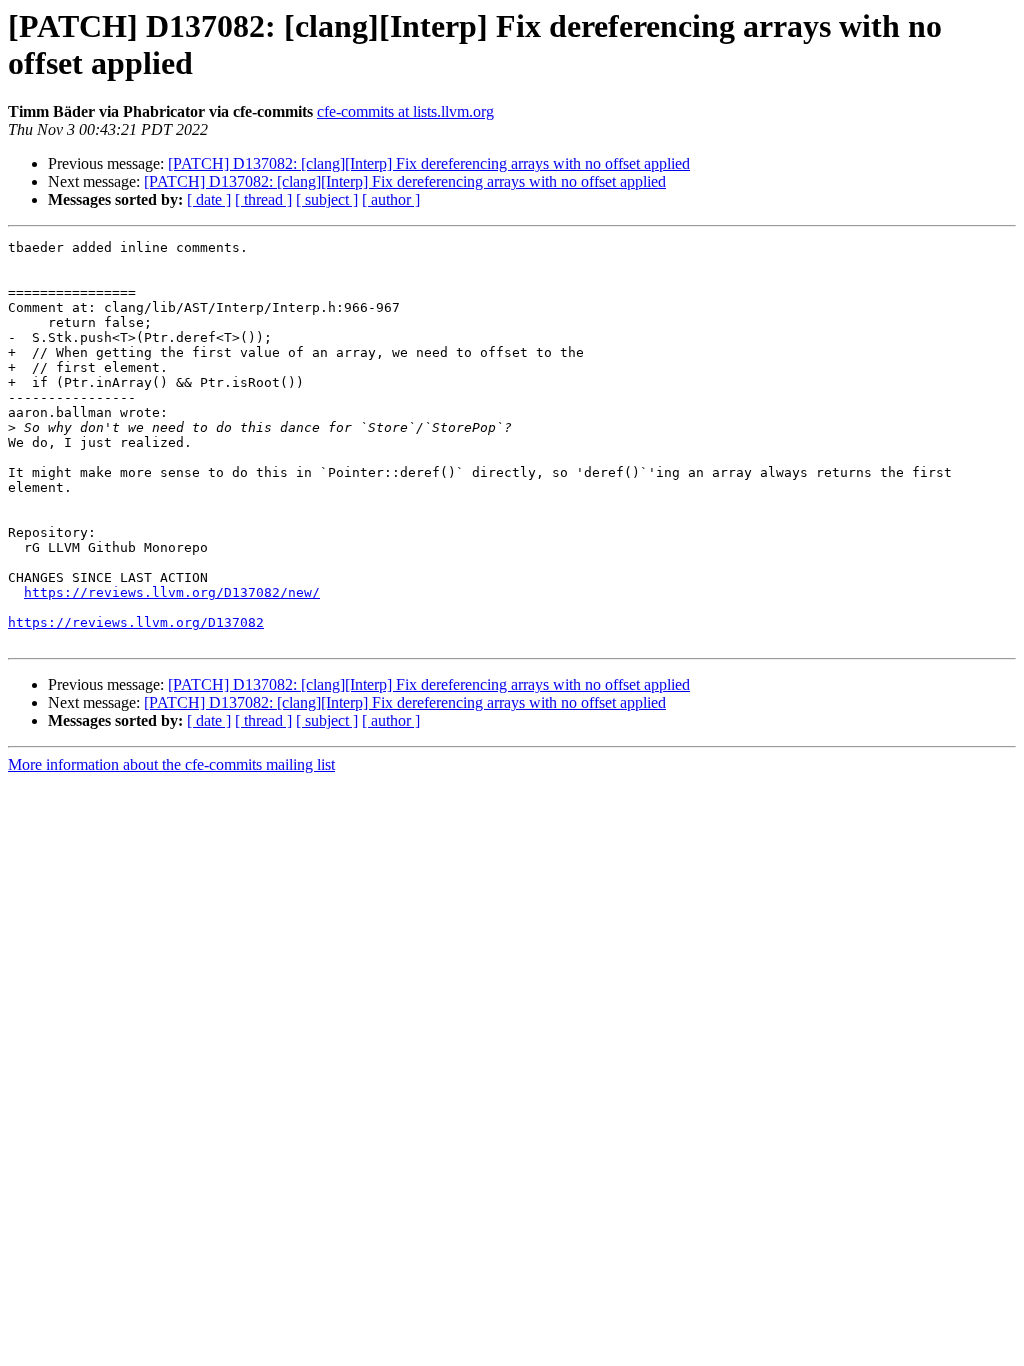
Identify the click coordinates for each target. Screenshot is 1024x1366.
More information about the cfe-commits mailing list (171, 764)
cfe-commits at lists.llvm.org (405, 111)
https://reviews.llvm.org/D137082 (136, 622)
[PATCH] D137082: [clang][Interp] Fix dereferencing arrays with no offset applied (429, 163)
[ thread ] (263, 199)
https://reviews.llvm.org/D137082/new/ (172, 592)
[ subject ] (327, 199)
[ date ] (209, 199)
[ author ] (391, 199)
